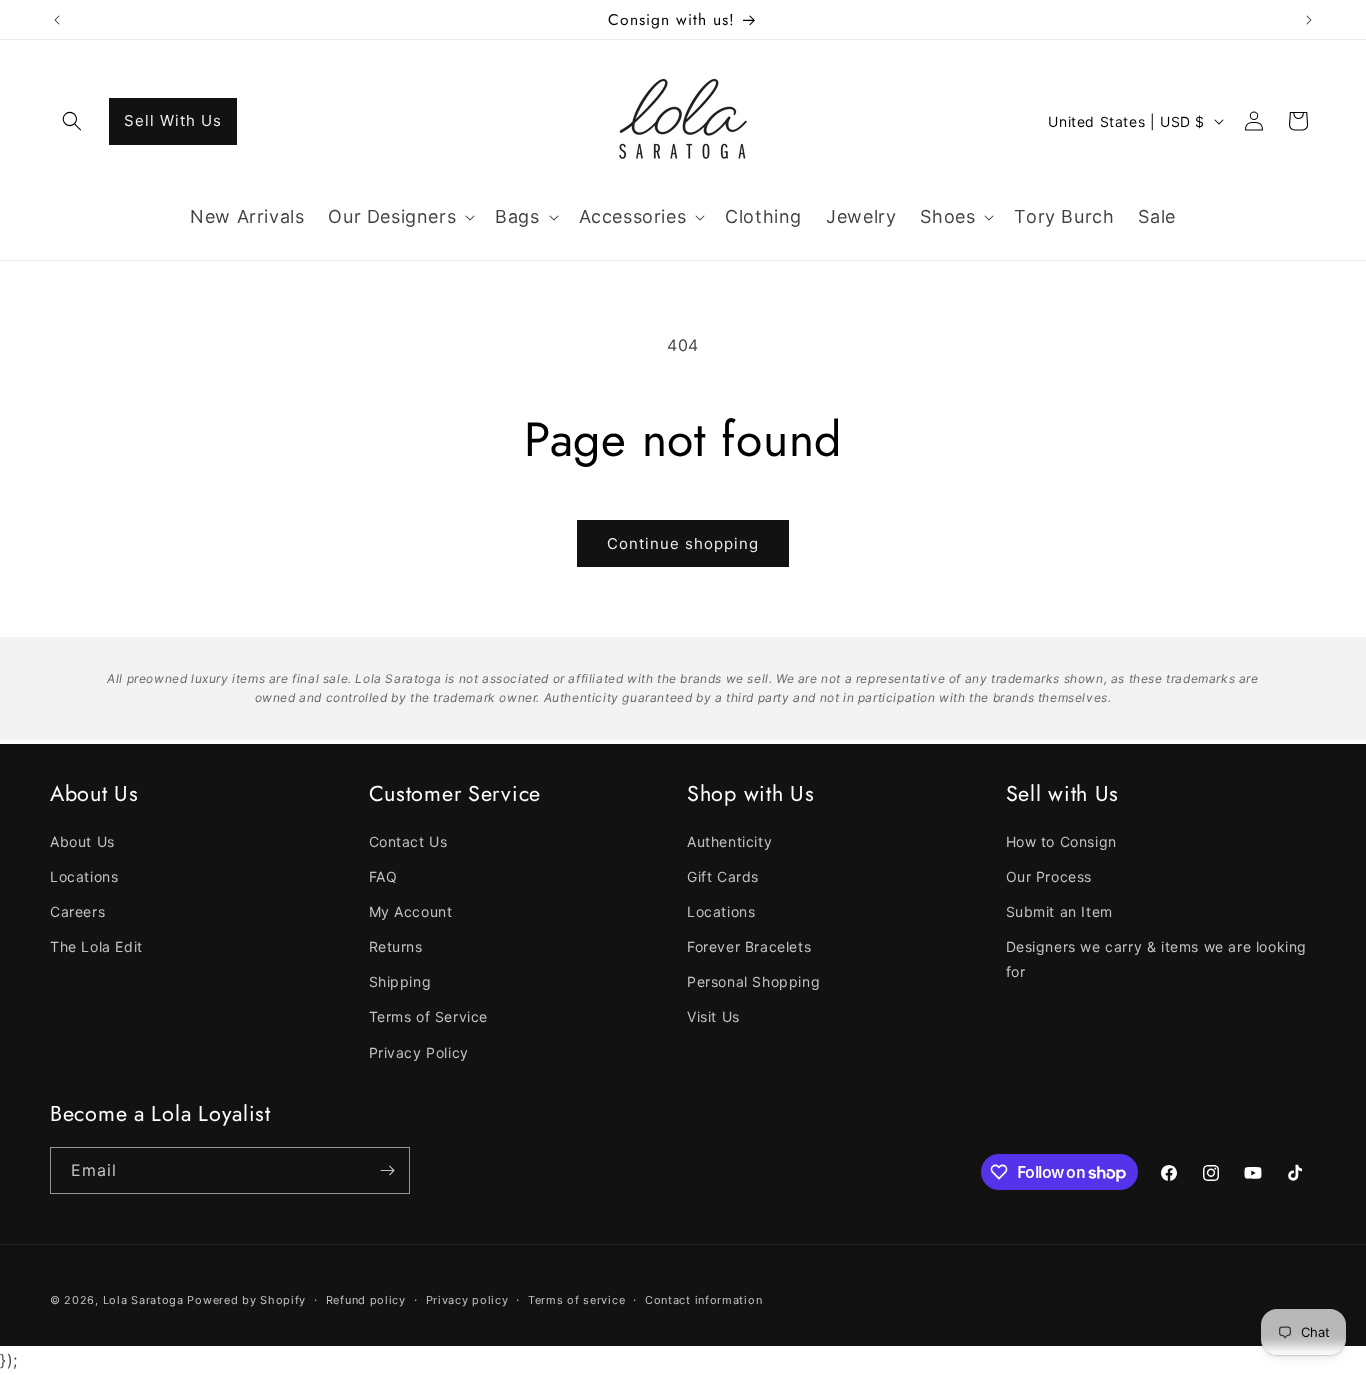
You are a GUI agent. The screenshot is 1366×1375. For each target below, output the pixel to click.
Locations (84, 876)
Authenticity (729, 841)
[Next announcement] (1309, 20)
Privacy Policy (419, 1052)
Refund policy (366, 1300)
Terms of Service (429, 1016)
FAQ (383, 876)
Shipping (400, 981)
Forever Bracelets (749, 946)
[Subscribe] (387, 1170)
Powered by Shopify (246, 1300)
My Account (411, 911)
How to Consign (1061, 841)
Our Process (1049, 876)
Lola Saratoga (143, 1300)
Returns (396, 946)
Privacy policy (467, 1300)
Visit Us (713, 1016)
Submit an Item (1059, 911)
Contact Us (408, 841)
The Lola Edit (96, 946)
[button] (72, 121)
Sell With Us (173, 120)
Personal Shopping (753, 981)
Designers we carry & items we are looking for (1157, 959)
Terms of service (576, 1300)
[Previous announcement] (57, 20)
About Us (82, 841)
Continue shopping (683, 543)
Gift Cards (723, 876)
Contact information (703, 1300)
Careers (77, 911)
